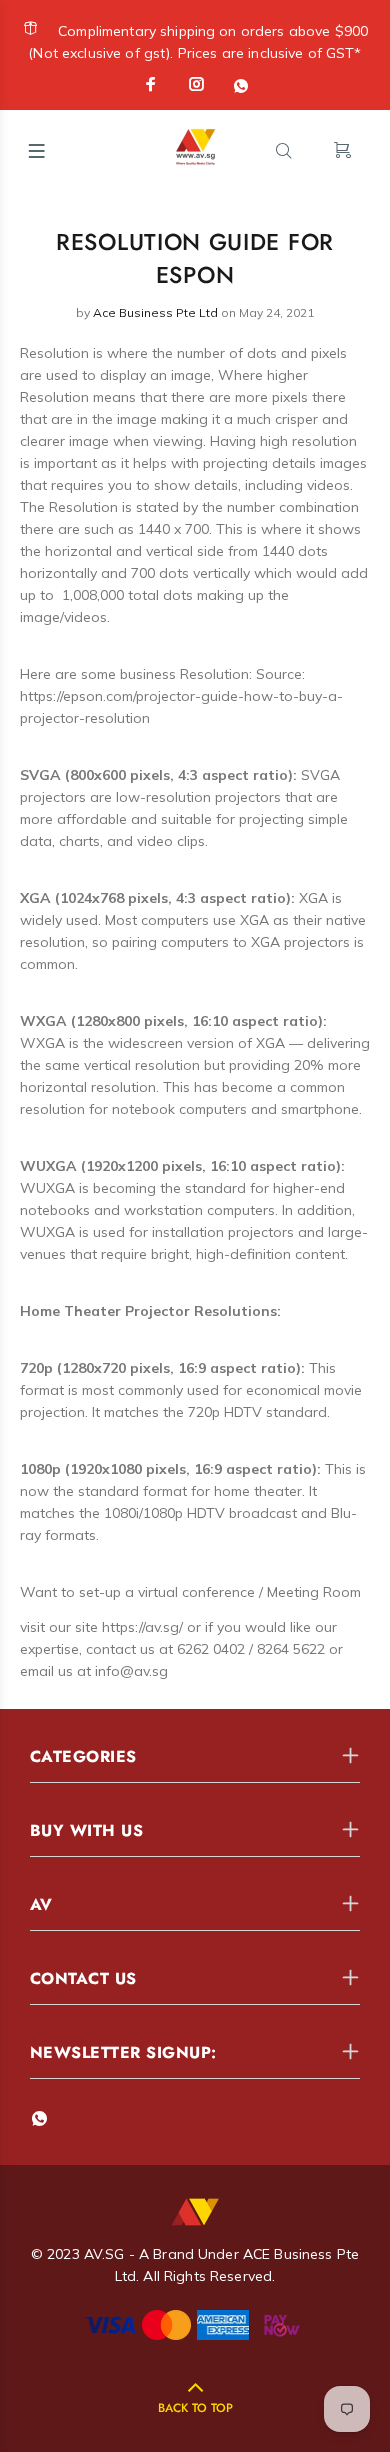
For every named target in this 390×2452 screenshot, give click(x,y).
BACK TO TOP (195, 2408)
